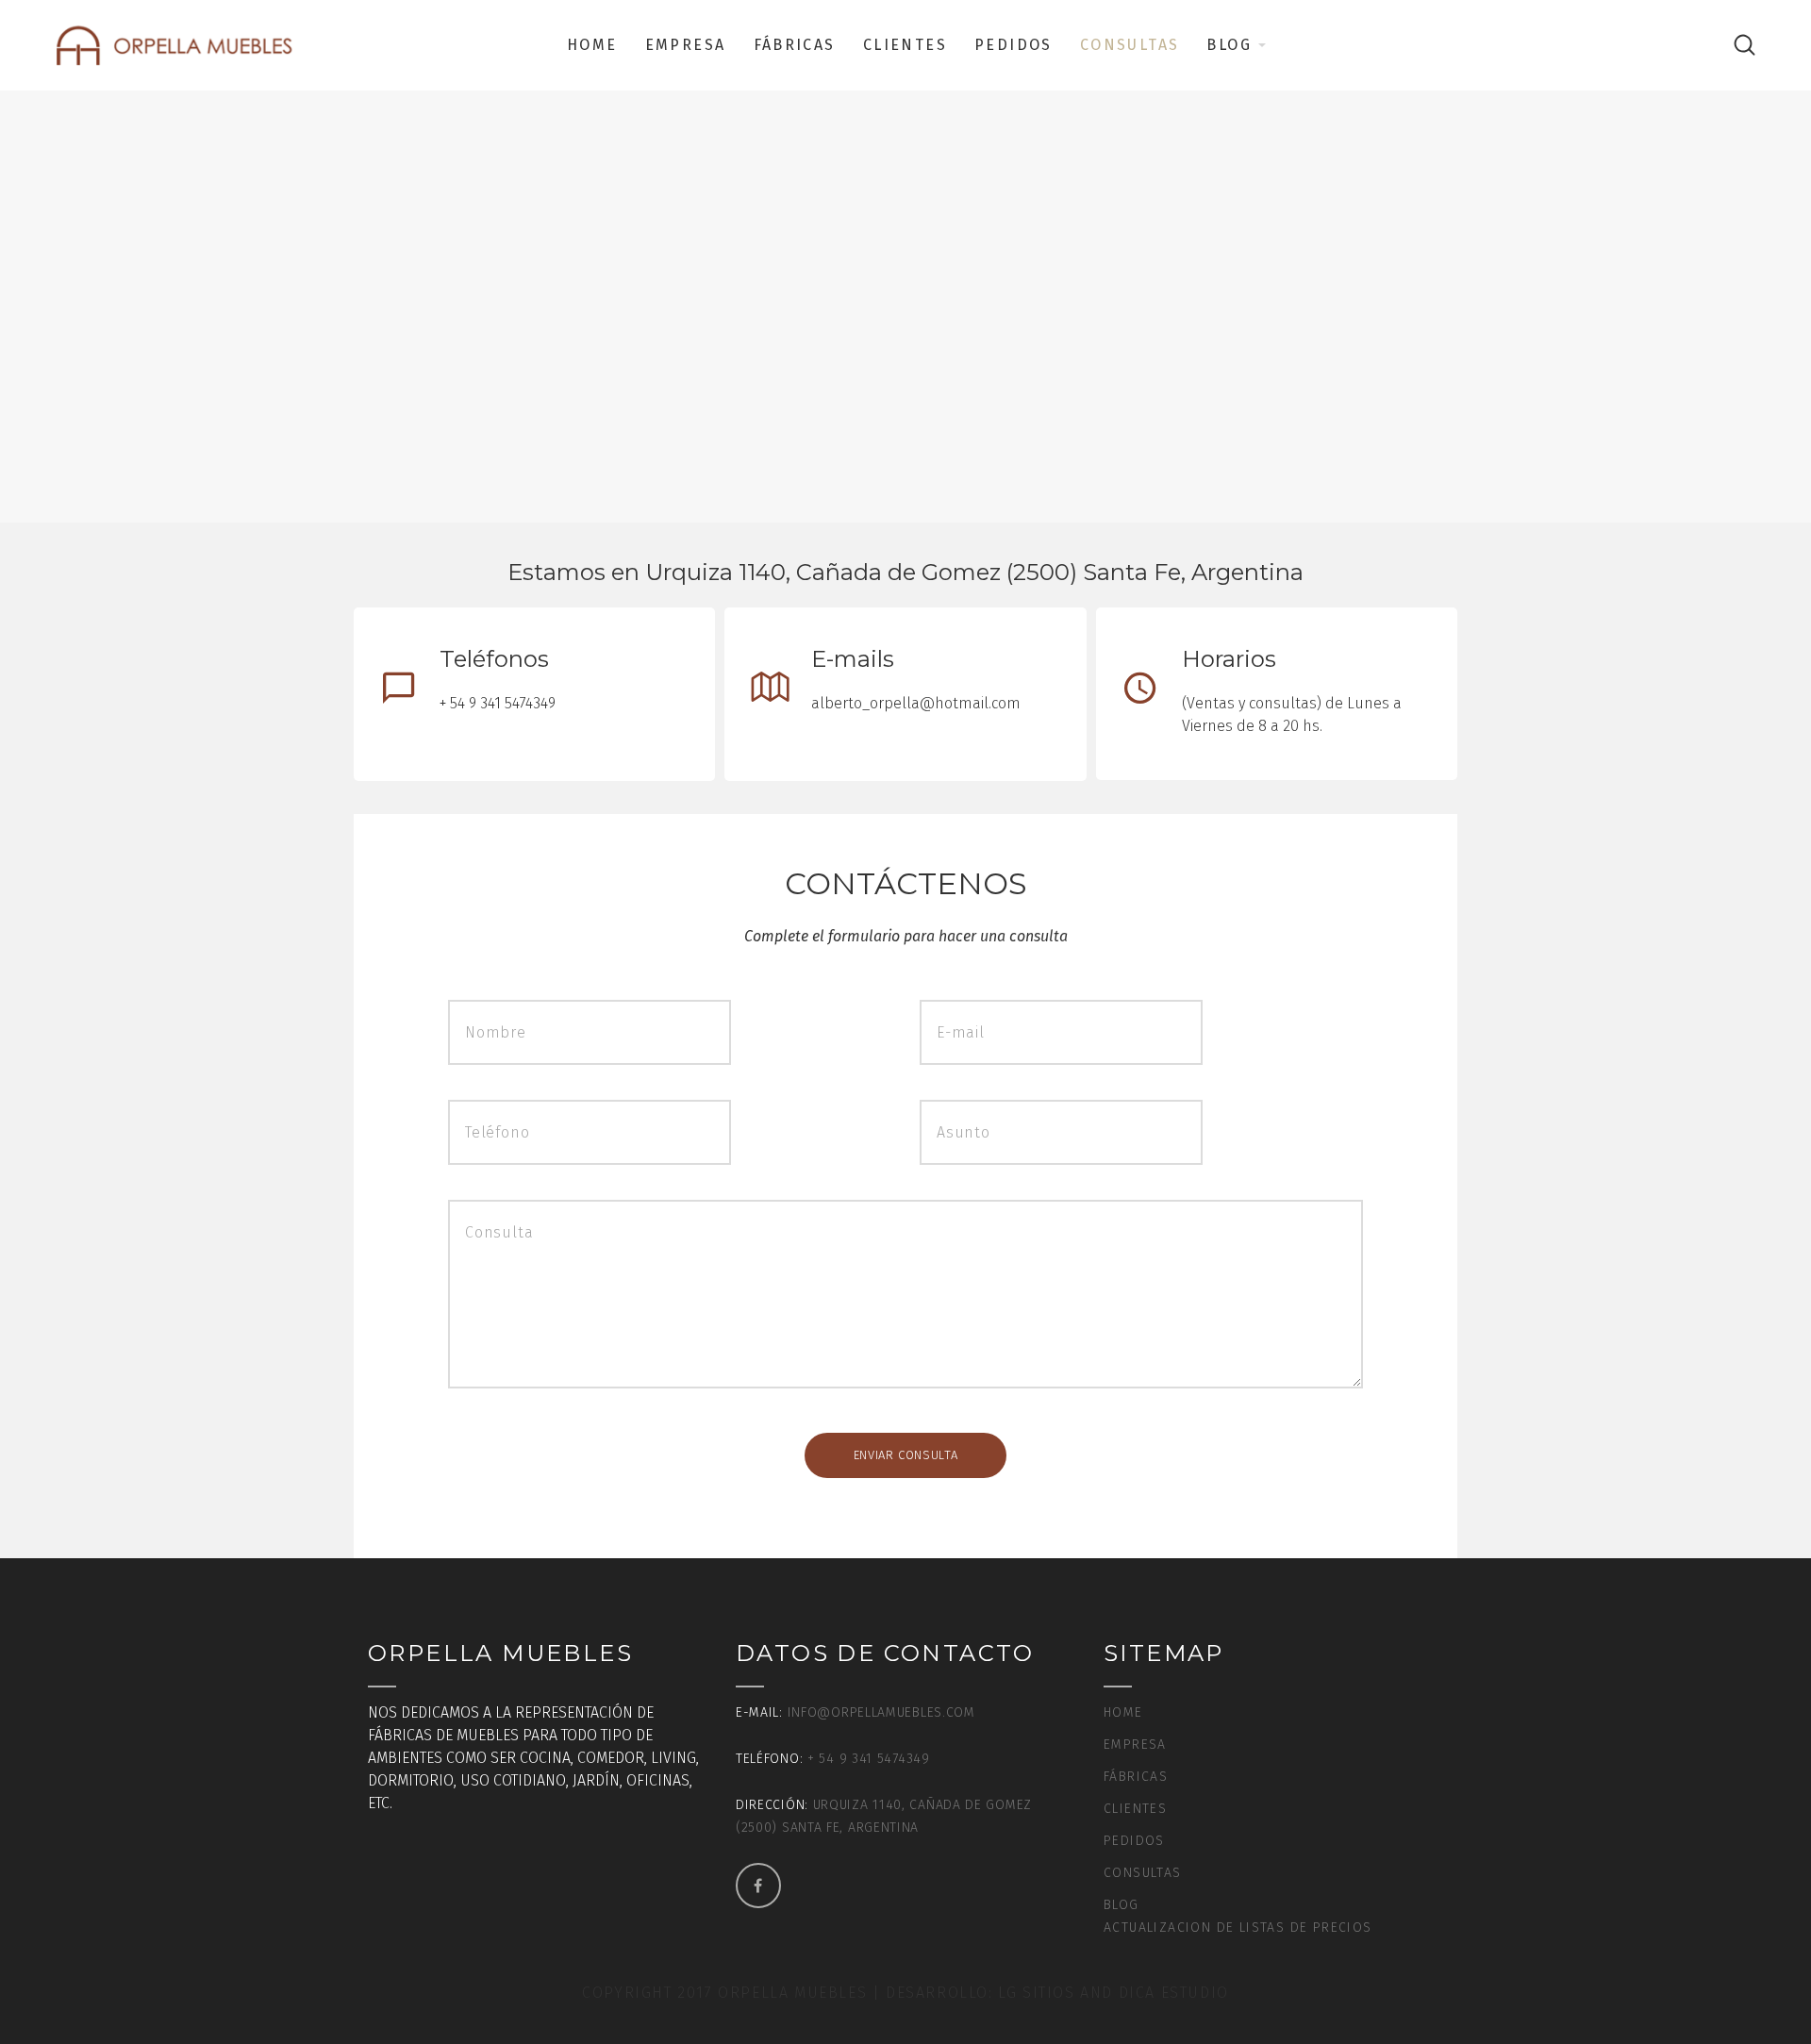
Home (592, 45)
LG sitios (1039, 1993)
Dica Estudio (1174, 1993)
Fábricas (795, 45)
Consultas (1130, 45)
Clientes (905, 45)
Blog (1229, 45)
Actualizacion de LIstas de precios (1238, 1928)
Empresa (686, 45)
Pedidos (1013, 45)
